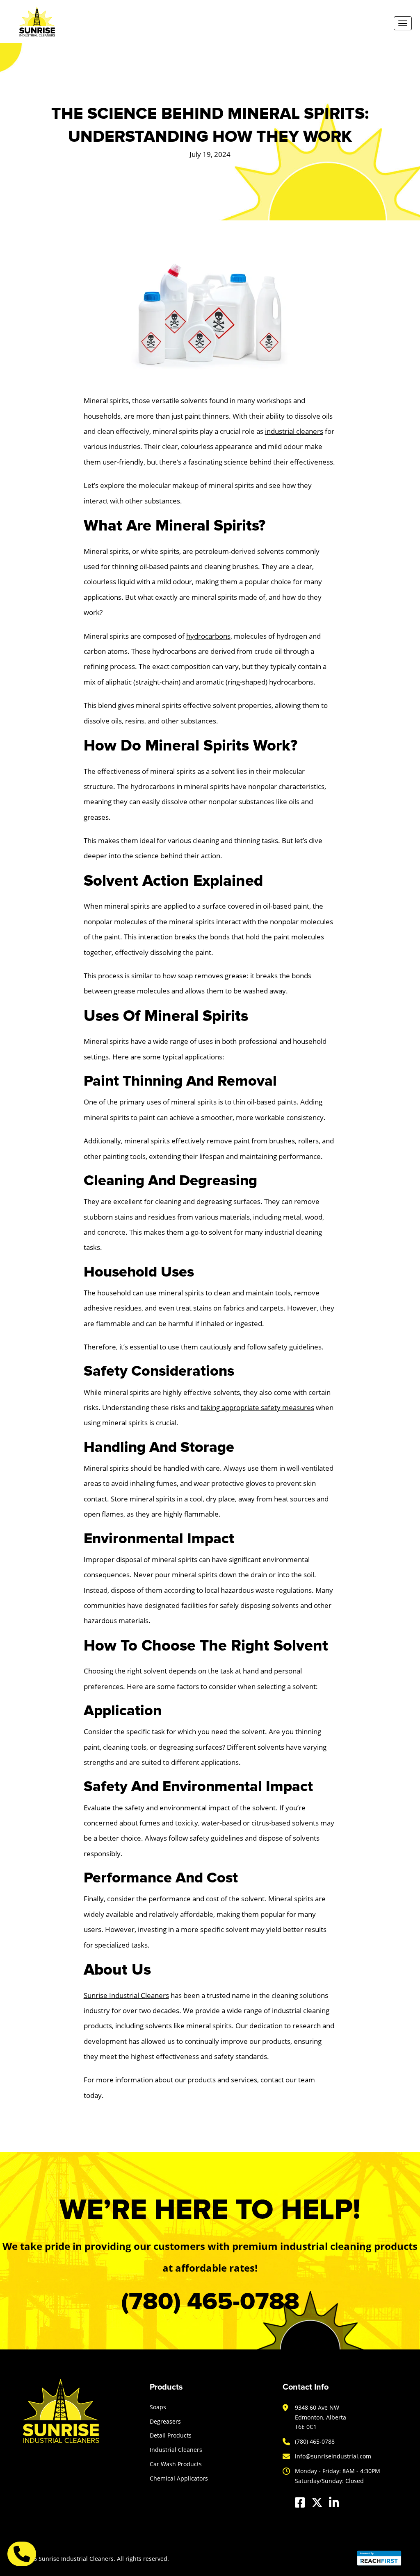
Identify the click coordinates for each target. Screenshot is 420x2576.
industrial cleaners (294, 431)
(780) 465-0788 (210, 2302)
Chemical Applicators (179, 2478)
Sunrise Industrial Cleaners (126, 1995)
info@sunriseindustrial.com (333, 2456)
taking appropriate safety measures (257, 1407)
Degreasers (165, 2421)
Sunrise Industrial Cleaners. (77, 2559)
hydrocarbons (208, 636)
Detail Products (171, 2435)
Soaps (158, 2407)
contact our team (288, 2080)
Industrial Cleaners (176, 2450)
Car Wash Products (176, 2464)
